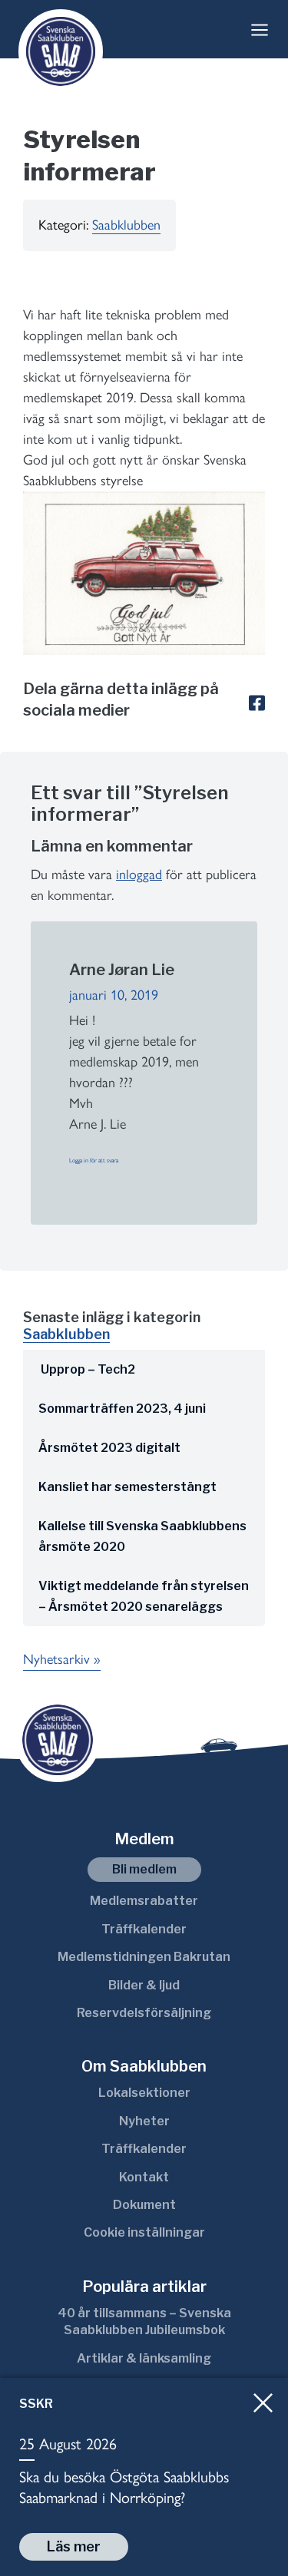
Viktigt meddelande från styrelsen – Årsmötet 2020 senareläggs (144, 1596)
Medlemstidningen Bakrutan (144, 1957)
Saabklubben (126, 225)
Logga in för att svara (94, 1160)
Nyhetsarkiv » (62, 1659)
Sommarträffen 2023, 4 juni (122, 1409)
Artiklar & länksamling (144, 2358)
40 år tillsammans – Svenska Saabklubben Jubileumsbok (144, 2321)
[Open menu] (260, 30)
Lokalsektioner (144, 2093)
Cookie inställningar (144, 2232)
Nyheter (144, 2121)
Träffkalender (144, 1929)
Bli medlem (144, 1869)
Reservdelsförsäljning (144, 2013)
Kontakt (144, 2177)
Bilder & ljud (144, 1985)
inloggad (139, 875)
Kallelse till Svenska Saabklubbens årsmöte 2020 (142, 1536)
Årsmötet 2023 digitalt (109, 1448)
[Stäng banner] (263, 2403)
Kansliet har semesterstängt (127, 1487)
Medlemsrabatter (144, 1901)
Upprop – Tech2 (87, 1369)
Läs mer (74, 2546)
